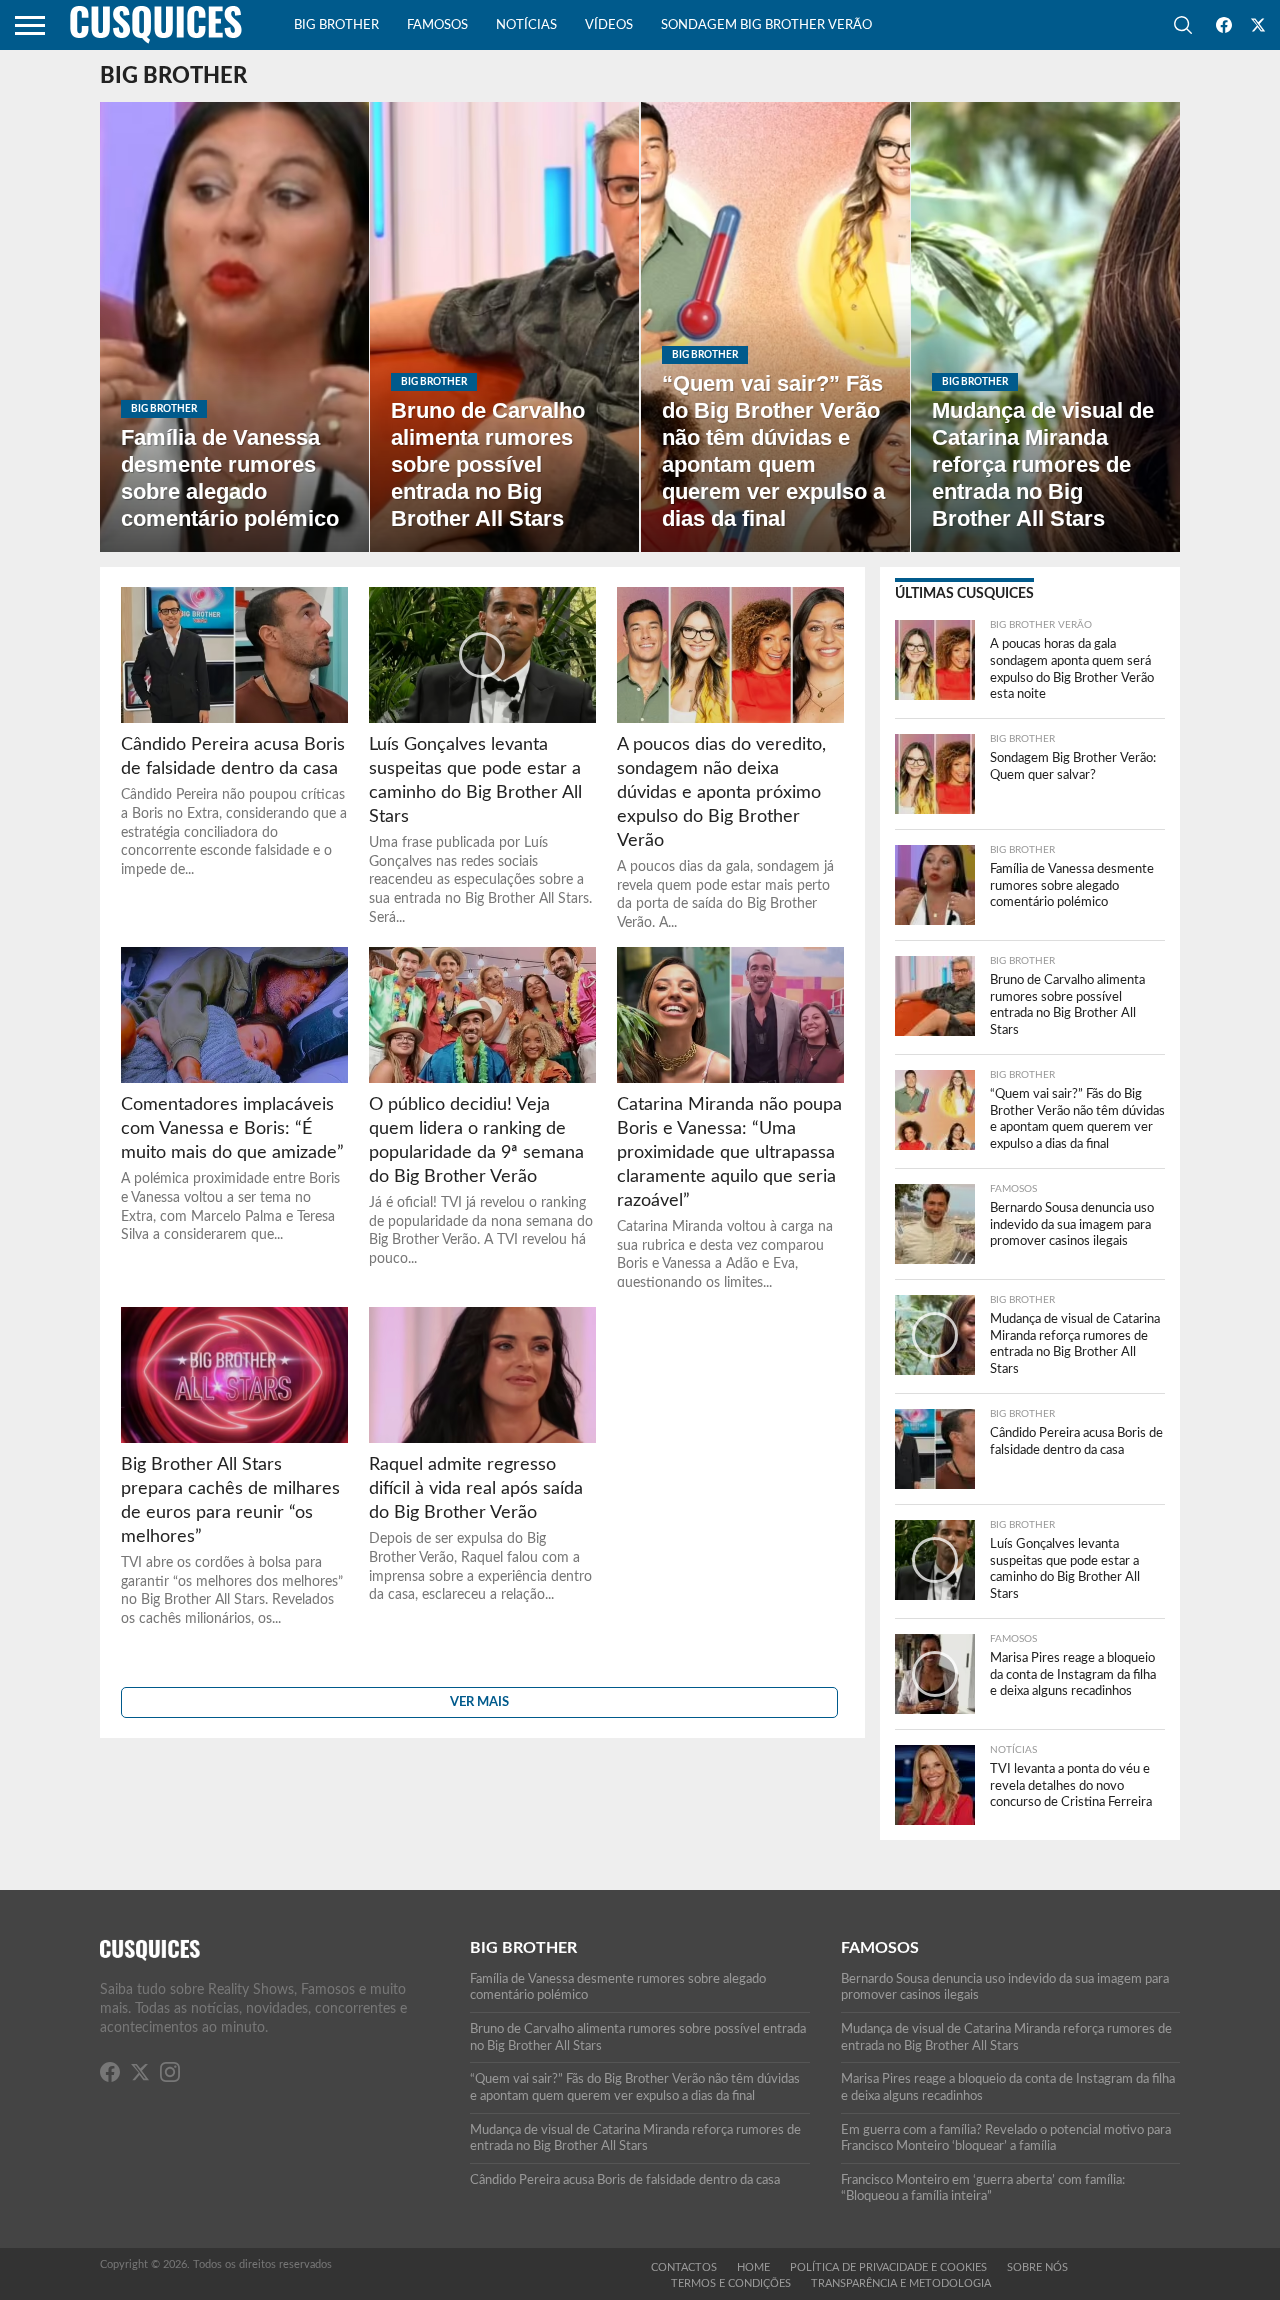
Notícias (526, 25)
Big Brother (336, 25)
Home (753, 2267)
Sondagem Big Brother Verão (766, 25)
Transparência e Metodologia (901, 2283)
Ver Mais (479, 1702)
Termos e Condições (731, 2283)
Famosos (437, 25)
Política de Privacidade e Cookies (888, 2267)
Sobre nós (1037, 2267)
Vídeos (609, 25)
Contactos (684, 2267)
